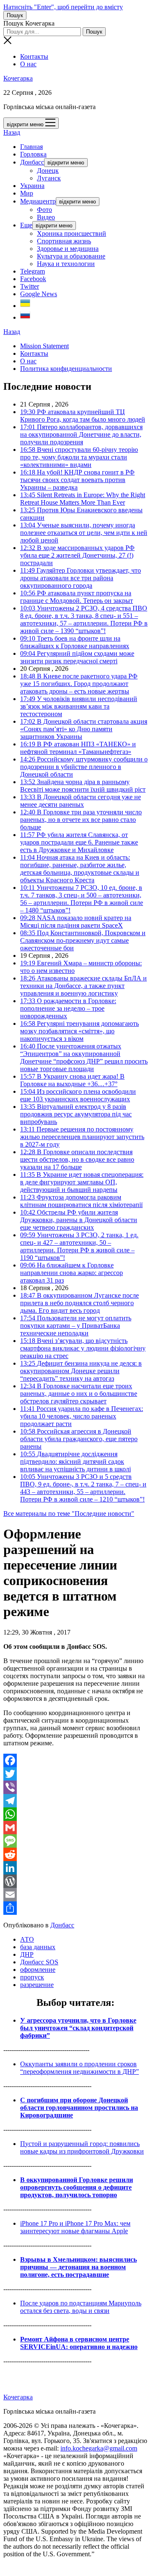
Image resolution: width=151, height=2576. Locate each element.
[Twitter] (75, 1774)
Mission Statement (44, 346)
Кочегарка (18, 78)
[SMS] (75, 1841)
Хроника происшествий (72, 233)
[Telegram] (75, 1801)
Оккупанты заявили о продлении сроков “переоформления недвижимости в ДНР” (79, 2068)
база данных (38, 1947)
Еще (26, 225)
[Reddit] (75, 1854)
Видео (46, 217)
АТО (27, 1939)
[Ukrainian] (25, 306)
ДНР (27, 1954)
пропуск (32, 1977)
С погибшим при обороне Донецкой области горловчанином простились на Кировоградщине (79, 2108)
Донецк (48, 171)
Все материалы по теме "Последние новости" (69, 1514)
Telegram (33, 271)
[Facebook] (75, 1760)
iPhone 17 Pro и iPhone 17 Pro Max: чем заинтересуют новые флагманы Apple (75, 2227)
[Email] (75, 1895)
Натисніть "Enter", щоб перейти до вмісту (63, 7)
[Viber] (75, 1787)
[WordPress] (75, 1881)
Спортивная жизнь (64, 241)
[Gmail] (75, 1828)
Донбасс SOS (39, 1962)
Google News (39, 294)
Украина (32, 186)
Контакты (34, 56)
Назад (12, 132)
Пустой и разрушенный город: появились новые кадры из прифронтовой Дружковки (82, 2147)
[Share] (75, 1908)
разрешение (37, 1985)
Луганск (49, 178)
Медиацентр (38, 201)
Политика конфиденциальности (66, 369)
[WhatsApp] (75, 1814)
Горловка (33, 154)
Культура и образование (71, 256)
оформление (38, 1970)
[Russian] (25, 317)
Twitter (30, 286)
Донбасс (32, 162)
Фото (44, 210)
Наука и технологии (66, 264)
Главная (31, 147)
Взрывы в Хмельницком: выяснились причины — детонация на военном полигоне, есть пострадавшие (78, 2267)
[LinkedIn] (75, 1868)
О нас (28, 64)
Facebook (33, 279)
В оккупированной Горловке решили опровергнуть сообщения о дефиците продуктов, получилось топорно (77, 2187)
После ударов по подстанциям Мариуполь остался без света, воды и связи (81, 2307)
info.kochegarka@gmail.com (99, 2448)
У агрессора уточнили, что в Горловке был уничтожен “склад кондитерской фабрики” (78, 2028)
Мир (27, 193)
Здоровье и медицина (68, 249)
